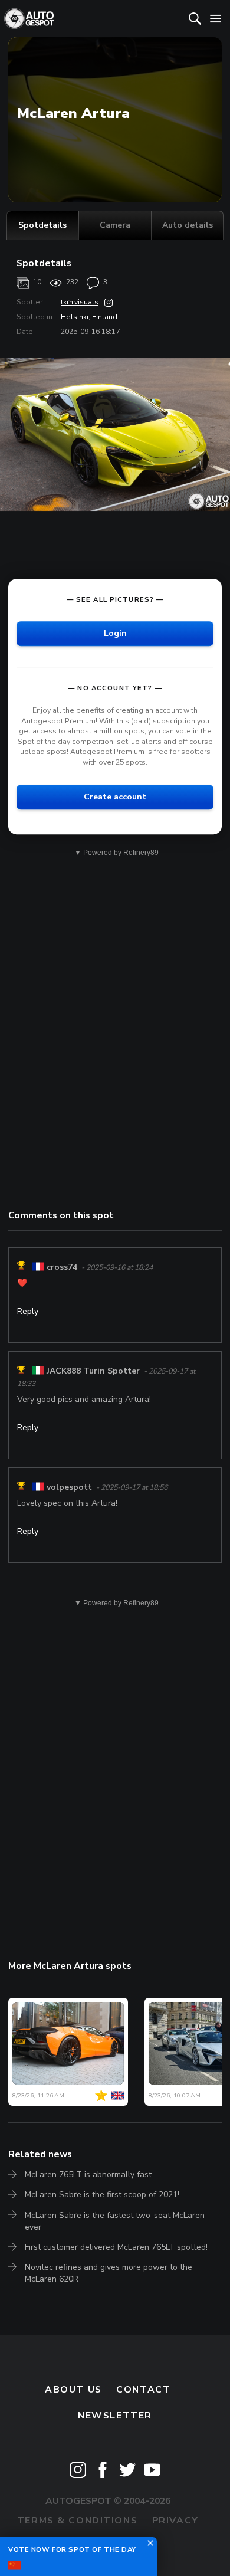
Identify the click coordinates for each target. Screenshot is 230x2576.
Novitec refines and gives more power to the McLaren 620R (109, 2273)
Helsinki (75, 317)
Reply (28, 1311)
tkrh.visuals (80, 302)
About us (73, 2390)
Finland (105, 317)
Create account (115, 797)
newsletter (115, 2416)
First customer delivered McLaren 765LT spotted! (116, 2247)
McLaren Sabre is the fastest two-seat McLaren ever (115, 2221)
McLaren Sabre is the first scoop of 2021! (102, 2195)
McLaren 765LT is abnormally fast (88, 2174)
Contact (143, 2390)
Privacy (175, 2521)
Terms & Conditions (77, 2521)
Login (115, 633)
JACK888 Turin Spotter (93, 1371)
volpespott (69, 1487)
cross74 (62, 1267)
